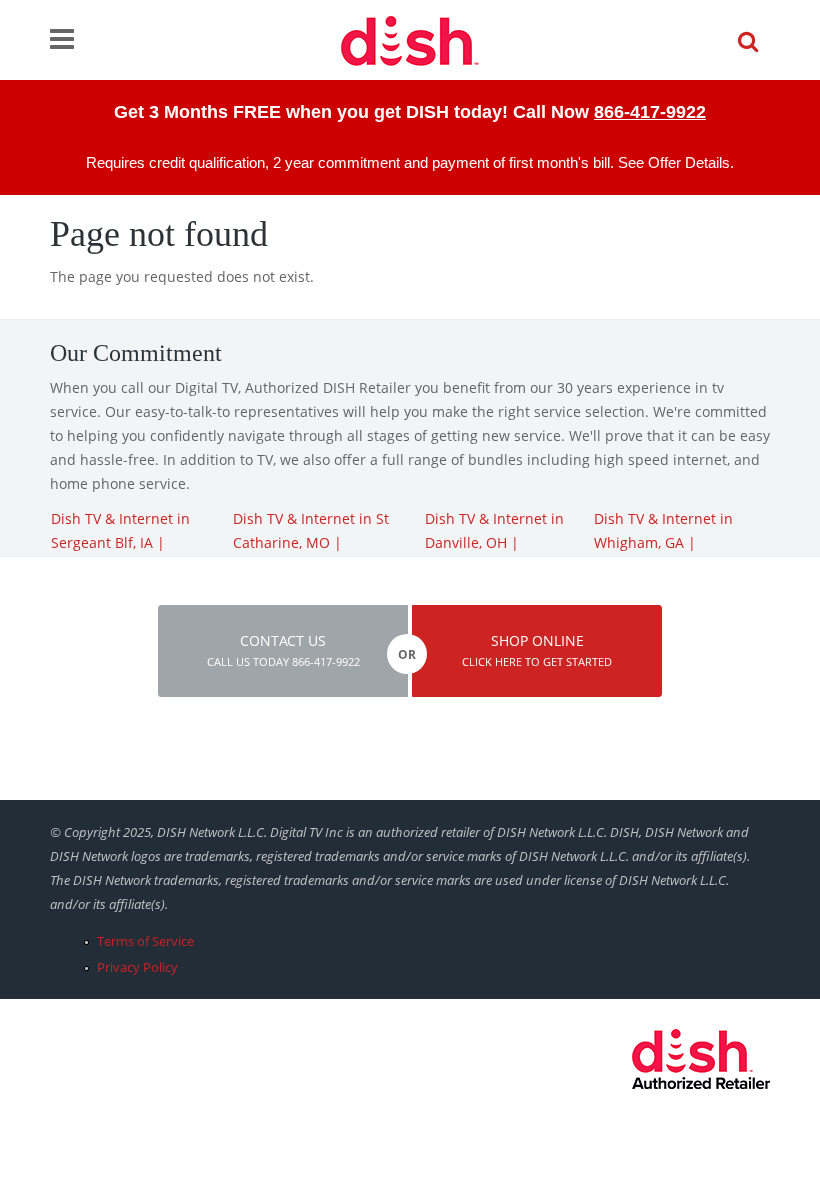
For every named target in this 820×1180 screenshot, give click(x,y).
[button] (283, 651)
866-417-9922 (650, 112)
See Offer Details (674, 162)
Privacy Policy (137, 967)
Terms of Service (145, 941)
